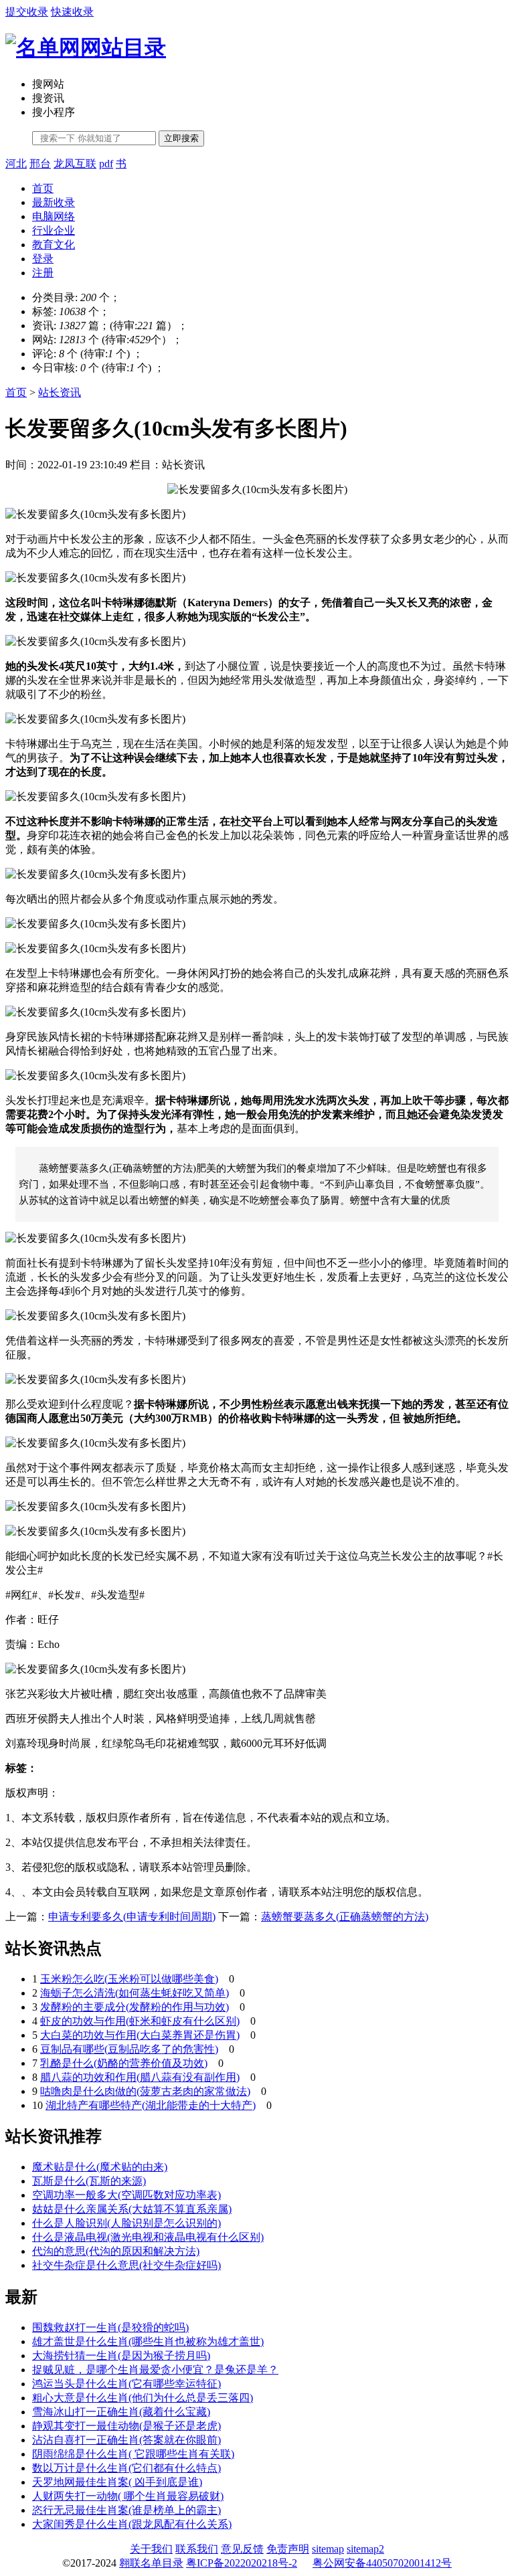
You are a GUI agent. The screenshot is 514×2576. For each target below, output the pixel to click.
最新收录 (54, 202)
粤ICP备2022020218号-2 (242, 2563)
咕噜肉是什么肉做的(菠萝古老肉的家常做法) (145, 2091)
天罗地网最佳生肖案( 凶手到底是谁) (117, 2482)
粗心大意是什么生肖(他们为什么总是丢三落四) (143, 2398)
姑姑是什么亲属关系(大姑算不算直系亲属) (132, 2209)
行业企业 (54, 231)
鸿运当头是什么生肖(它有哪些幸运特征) (126, 2384)
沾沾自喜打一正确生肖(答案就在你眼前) (126, 2440)
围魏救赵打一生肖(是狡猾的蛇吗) (110, 2327)
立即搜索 (181, 138)
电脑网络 (54, 216)
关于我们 (151, 2549)
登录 (43, 259)
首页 (43, 188)
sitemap (328, 2549)
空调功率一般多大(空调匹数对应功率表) (126, 2195)
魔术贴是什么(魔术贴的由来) (100, 2167)
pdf (106, 164)
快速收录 (72, 12)
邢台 (40, 164)
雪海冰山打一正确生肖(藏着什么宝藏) (121, 2412)
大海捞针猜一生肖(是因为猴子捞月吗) (121, 2356)
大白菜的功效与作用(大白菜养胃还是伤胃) (140, 2035)
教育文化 (54, 245)
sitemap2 (365, 2549)
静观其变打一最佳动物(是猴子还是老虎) (126, 2426)
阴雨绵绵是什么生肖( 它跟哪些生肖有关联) (133, 2454)
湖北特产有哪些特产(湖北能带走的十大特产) (151, 2105)
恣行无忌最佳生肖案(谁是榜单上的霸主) (126, 2510)
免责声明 (288, 2549)
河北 (16, 164)
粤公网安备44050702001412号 (382, 2563)
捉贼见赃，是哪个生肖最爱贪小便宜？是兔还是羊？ (155, 2370)
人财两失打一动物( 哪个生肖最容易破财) (128, 2496)
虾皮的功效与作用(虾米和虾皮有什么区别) (140, 2021)
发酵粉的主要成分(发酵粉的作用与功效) (135, 2007)
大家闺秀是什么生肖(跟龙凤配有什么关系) (132, 2524)
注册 (43, 273)
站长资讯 (60, 392)
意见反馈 (242, 2549)
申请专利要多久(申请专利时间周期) (132, 1917)
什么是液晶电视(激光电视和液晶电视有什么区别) (148, 2237)
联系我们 (197, 2549)
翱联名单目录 (151, 2563)
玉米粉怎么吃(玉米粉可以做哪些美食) (129, 1979)
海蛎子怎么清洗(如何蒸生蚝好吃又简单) (135, 1993)
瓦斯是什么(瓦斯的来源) (89, 2181)
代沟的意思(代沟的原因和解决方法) (116, 2251)
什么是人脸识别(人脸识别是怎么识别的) (126, 2223)
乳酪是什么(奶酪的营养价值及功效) (124, 2063)
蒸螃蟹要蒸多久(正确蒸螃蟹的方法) (345, 1917)
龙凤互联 (75, 164)
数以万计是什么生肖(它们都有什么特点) (126, 2468)
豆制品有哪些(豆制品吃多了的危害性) (129, 2049)
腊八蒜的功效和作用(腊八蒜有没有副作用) (140, 2077)
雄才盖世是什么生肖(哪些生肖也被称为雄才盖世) (148, 2341)
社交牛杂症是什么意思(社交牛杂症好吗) (126, 2265)
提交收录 (27, 12)
